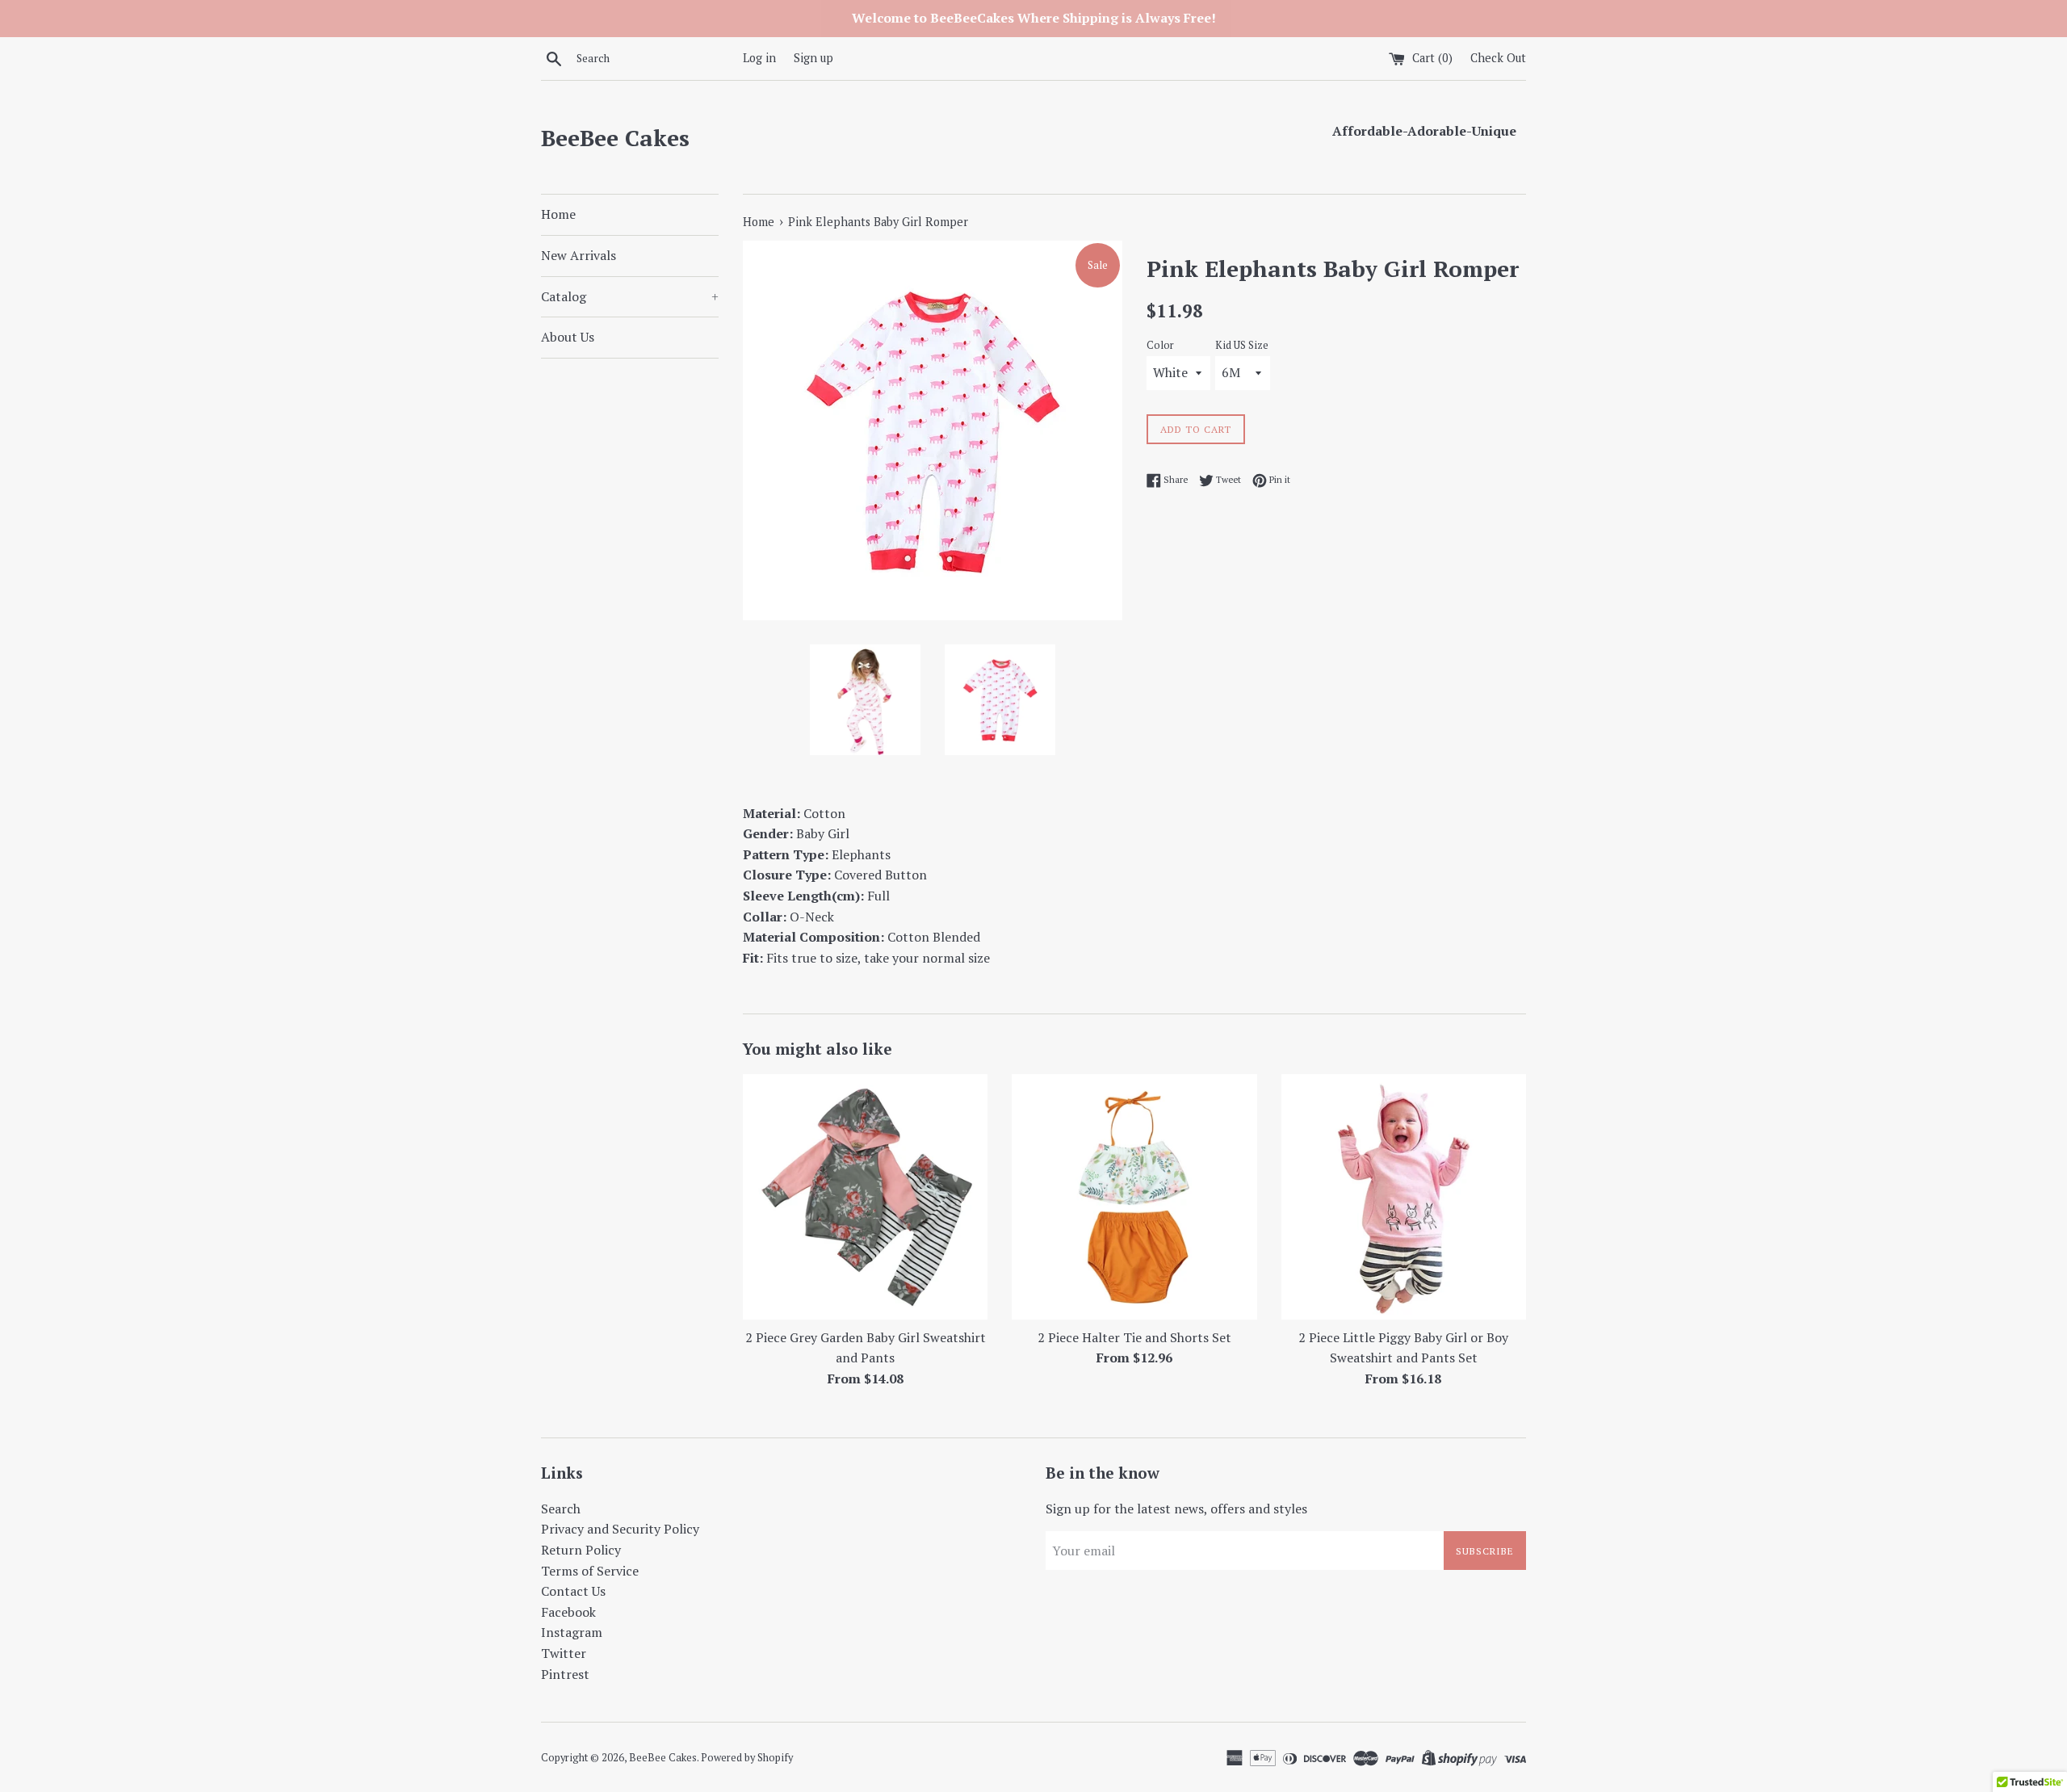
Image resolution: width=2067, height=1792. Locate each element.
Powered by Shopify (747, 1758)
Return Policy (581, 1550)
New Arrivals (579, 255)
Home (558, 214)
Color (1160, 345)
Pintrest (565, 1674)
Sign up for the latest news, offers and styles (1176, 1509)
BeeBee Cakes (615, 138)
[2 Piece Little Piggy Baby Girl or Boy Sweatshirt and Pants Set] (1404, 1196)
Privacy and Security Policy (620, 1529)
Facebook (568, 1612)
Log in (759, 58)
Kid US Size (1242, 345)
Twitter (564, 1653)
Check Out (1498, 58)
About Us (568, 337)
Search (561, 1509)
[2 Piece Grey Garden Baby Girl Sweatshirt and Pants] (865, 1196)
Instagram (572, 1632)
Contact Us (573, 1591)
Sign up (813, 58)
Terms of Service (590, 1571)
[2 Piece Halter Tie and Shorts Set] (1134, 1196)
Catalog (630, 296)
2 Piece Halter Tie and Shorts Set (1134, 1337)
